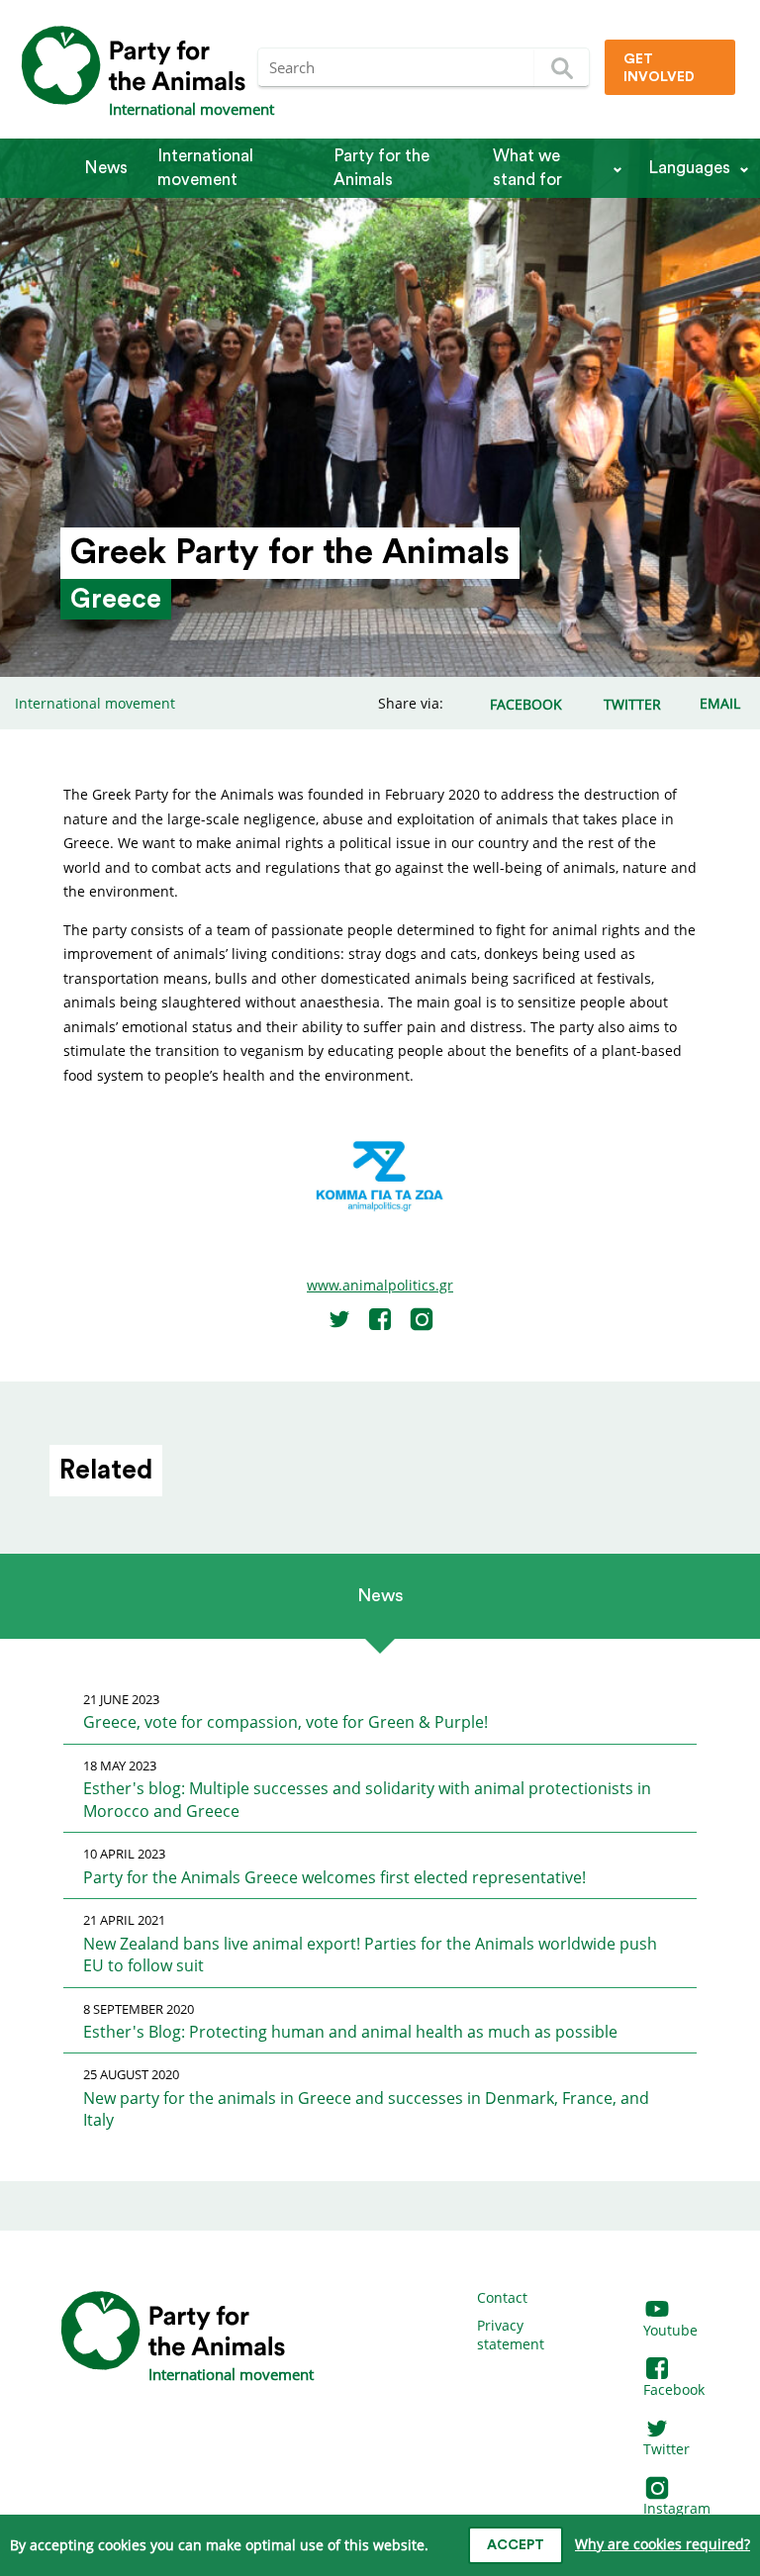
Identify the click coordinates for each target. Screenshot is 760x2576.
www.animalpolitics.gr (380, 1285)
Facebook (674, 2389)
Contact (502, 2297)
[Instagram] (422, 1319)
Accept (516, 2545)
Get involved (659, 68)
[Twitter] (339, 1319)
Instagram (677, 2508)
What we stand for (527, 168)
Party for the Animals (381, 168)
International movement (205, 168)
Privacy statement (511, 2335)
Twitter (666, 2449)
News (106, 168)
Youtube (670, 2330)
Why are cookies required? (663, 2544)
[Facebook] (380, 1319)
